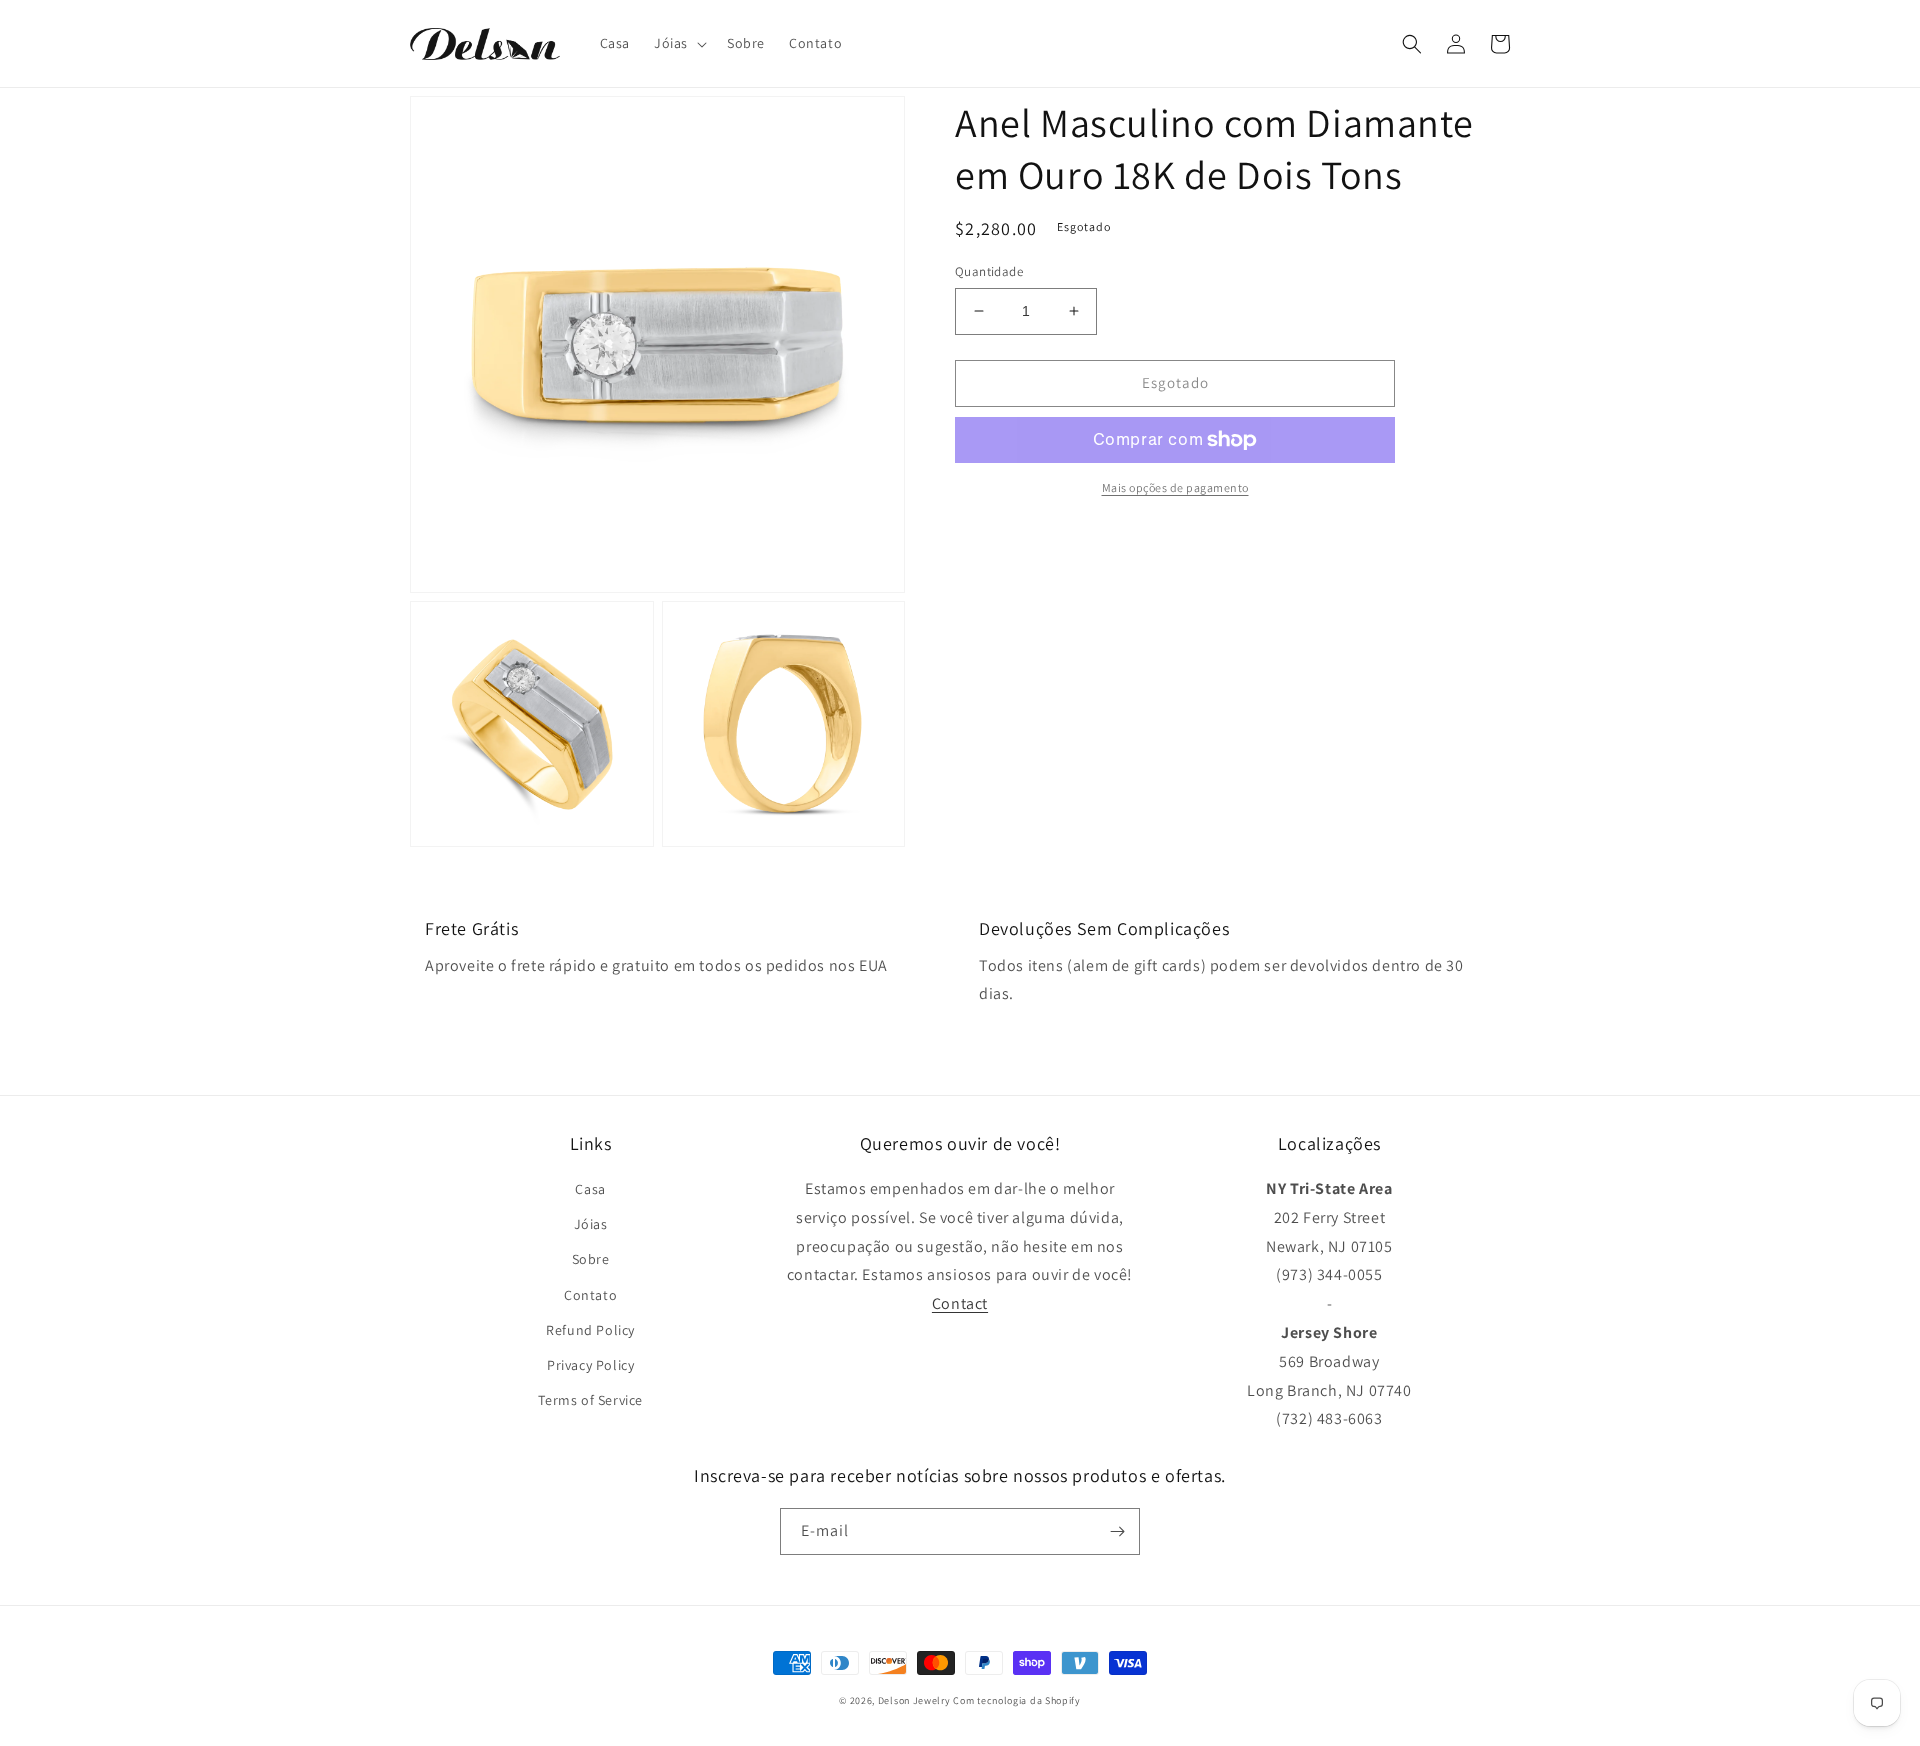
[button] (678, 43)
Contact (960, 1303)
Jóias (591, 1224)
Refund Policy (590, 1330)
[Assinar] (1117, 1531)
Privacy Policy (590, 1365)
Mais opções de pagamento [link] (1175, 487)
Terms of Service (590, 1400)
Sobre (591, 1259)
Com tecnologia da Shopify (1017, 1700)
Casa (590, 1189)
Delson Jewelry (914, 1700)
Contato (590, 1295)
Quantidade (989, 271)
